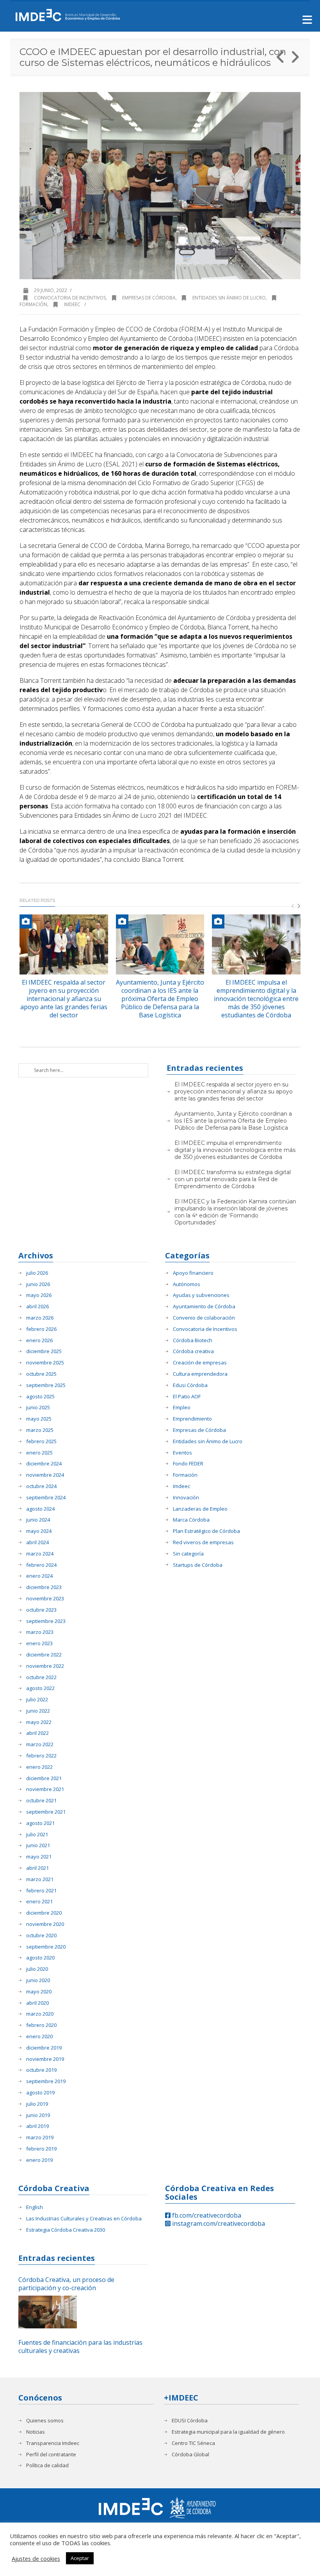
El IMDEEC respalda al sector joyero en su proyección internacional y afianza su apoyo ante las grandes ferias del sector (64, 998)
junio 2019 (38, 2115)
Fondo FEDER (188, 1464)
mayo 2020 (39, 1992)
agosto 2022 (40, 1688)
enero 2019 (39, 2160)
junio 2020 (38, 1980)
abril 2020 (37, 2003)
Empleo (182, 1408)
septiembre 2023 (46, 1621)
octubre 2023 (41, 1610)
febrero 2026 (41, 1329)
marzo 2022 (40, 1744)
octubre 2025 (41, 1374)
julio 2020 (37, 1969)
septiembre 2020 (46, 1947)
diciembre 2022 (44, 1655)
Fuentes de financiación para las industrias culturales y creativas (80, 2347)
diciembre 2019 (44, 2048)
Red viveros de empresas (203, 1542)
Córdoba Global (190, 2455)
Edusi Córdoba (190, 1385)
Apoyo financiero (193, 1273)
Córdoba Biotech (193, 1340)
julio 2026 (37, 1273)
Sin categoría (188, 1554)
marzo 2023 (40, 1632)
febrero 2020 (41, 2025)
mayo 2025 (39, 1419)
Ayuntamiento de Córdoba (204, 1307)
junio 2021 (38, 1845)
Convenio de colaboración (204, 1318)
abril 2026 (37, 1307)
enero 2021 (39, 1902)
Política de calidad (47, 2465)
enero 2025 (39, 1453)
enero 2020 (39, 2037)
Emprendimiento (192, 1419)
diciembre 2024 (44, 1464)
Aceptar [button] (80, 2558)
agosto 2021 (40, 1823)
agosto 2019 (40, 2093)
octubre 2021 (41, 1801)
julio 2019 (37, 2104)
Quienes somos (45, 2421)
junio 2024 (38, 1520)
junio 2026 (38, 1284)
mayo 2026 (39, 1295)
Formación (185, 1475)
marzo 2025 (40, 1430)
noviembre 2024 (45, 1475)
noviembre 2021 (45, 1789)
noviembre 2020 (45, 1924)
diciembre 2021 (44, 1778)
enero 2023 (39, 1643)
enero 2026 (39, 1340)
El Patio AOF (187, 1397)
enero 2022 (39, 1767)
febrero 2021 (41, 1891)
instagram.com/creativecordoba (218, 2223)
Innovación (186, 1498)
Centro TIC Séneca (193, 2443)
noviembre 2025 (45, 1363)
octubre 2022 (41, 1677)
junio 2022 (38, 1711)
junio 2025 (38, 1408)
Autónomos (187, 1284)
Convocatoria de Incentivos (70, 298)
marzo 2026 (40, 1318)
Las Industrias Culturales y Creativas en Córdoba (84, 2219)
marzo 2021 (40, 1879)
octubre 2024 (41, 1486)
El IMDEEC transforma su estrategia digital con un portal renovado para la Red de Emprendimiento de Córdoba (233, 1179)
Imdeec (72, 304)
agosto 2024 (40, 1509)
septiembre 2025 (46, 1385)
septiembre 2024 (46, 1498)
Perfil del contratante (51, 2455)
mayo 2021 (39, 1857)
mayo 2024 (39, 1531)
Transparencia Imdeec (53, 2443)
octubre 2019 (41, 2070)
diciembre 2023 (44, 1587)
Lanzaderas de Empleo (200, 1509)
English (35, 2207)
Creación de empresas (200, 1363)
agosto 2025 (40, 1397)
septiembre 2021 (46, 1812)
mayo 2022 (39, 1722)
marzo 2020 (40, 2014)
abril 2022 (37, 1733)
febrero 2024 (41, 1565)
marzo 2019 (40, 2138)
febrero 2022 (41, 1756)
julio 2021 (37, 1835)
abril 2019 (37, 2126)
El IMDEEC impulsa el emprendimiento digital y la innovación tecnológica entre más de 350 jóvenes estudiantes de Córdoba (256, 998)
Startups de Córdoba (198, 1565)
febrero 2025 (41, 1441)
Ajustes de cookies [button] (36, 2558)
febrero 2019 (41, 2149)
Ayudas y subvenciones (201, 1295)
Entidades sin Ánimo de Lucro (229, 298)
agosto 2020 (40, 1958)
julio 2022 (37, 1700)
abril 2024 (37, 1542)
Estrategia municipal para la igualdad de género (228, 2432)
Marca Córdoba (191, 1520)
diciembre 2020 (44, 1913)
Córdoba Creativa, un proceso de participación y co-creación (66, 2284)
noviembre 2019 (45, 2059)
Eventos (182, 1453)
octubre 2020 (41, 1936)
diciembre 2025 (44, 1351)
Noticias (36, 2432)
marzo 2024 (40, 1554)
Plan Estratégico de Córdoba (206, 1531)
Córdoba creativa (193, 1351)
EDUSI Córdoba (190, 2421)
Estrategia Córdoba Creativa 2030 (66, 2230)
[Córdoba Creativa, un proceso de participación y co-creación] (48, 2312)
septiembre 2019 (46, 2081)
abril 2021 (37, 1868)
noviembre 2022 (45, 1666)
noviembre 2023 (45, 1599)
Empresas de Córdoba (149, 298)
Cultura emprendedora (200, 1374)
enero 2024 (39, 1576)
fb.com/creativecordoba (206, 2215)
